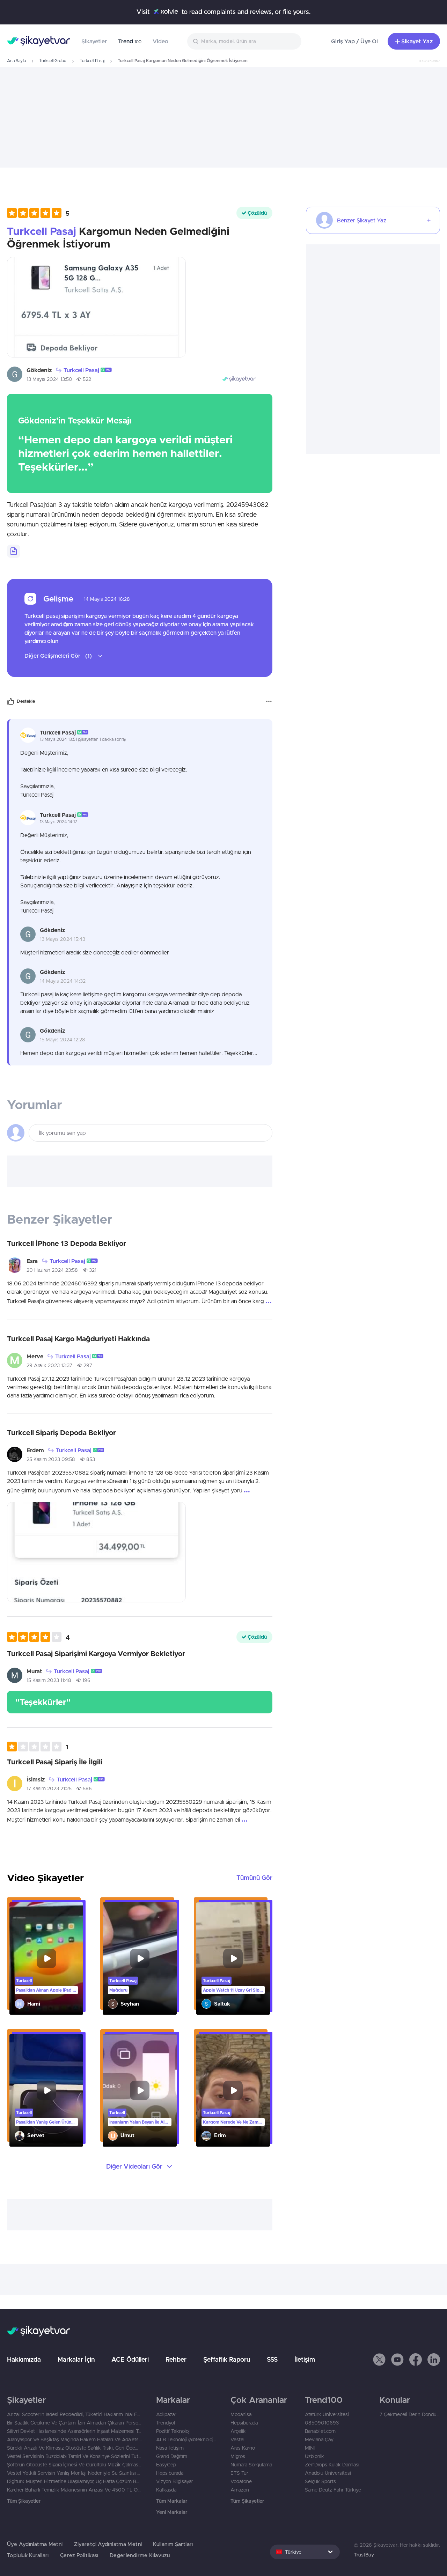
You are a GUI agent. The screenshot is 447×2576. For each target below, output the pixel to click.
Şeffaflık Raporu (227, 2359)
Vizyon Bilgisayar (175, 2481)
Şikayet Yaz (417, 41)
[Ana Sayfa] (39, 41)
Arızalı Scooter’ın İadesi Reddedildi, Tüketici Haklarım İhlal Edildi (75, 2414)
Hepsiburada (170, 2473)
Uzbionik (314, 2456)
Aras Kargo (243, 2448)
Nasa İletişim (170, 2448)
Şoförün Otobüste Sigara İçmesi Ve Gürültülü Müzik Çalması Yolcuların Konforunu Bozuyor (75, 2465)
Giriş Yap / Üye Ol (354, 41)
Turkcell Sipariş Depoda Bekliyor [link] (61, 1433)
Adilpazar (166, 2414)
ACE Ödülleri (130, 2359)
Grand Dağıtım (172, 2456)
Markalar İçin (76, 2359)
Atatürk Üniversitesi (327, 2414)
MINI (310, 2448)
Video (160, 41)
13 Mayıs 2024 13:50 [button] (49, 379)
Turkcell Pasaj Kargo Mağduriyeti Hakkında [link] (78, 1339)
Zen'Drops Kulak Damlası (332, 2465)
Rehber (176, 2359)
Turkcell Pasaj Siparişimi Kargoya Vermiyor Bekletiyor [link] (96, 1654)
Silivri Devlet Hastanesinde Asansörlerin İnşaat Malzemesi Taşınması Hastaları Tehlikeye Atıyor (75, 2431)
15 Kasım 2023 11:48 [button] (49, 1680)
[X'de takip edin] (379, 2360)
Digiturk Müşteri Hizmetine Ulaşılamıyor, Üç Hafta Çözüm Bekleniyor (75, 2481)
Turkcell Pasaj (92, 61)
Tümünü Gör (254, 1878)
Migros (238, 2456)
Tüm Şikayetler (24, 2501)
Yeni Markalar (172, 2512)
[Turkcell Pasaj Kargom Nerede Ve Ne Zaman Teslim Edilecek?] (233, 2090)
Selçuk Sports (320, 2481)
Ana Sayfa (16, 61)
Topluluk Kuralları (28, 2555)
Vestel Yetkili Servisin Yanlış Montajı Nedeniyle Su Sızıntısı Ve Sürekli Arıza (75, 2473)
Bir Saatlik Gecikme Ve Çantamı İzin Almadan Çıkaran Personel (75, 2423)
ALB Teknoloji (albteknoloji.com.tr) (186, 2440)
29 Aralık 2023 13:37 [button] (49, 1365)
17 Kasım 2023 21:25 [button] (49, 1788)
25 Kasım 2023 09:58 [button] (51, 1459)
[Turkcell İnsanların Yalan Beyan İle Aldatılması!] (140, 2090)
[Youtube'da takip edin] (397, 2360)
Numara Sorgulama (251, 2465)
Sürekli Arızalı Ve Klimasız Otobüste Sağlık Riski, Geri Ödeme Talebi (75, 2448)
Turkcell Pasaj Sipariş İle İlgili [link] (55, 1762)
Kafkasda (166, 2490)
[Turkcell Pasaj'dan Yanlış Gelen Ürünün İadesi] (46, 2090)
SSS (272, 2359)
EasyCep (166, 2465)
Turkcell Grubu (53, 61)
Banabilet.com (320, 2431)
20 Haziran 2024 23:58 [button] (52, 1270)
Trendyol (166, 2423)
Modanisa (241, 2414)
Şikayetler (94, 41)
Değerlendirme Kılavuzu (140, 2555)
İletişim (305, 2359)
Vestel (237, 2440)
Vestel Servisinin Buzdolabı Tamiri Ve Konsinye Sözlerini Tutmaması (75, 2456)
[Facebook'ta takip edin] (416, 2360)
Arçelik (238, 2431)
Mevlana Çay (319, 2440)
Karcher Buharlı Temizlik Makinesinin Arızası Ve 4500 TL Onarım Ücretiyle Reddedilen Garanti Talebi (75, 2490)
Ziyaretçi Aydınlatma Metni (108, 2544)
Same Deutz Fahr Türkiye (333, 2490)
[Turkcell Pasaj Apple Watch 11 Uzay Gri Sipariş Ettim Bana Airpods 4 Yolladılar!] (233, 1958)
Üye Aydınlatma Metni (35, 2544)
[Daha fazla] (269, 701)
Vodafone (241, 2481)
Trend (130, 41)
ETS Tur (239, 2473)
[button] (38, 213)
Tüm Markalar (172, 2501)
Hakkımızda (24, 2359)
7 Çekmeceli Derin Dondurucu (410, 2414)
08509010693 (322, 2423)
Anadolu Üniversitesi (328, 2473)
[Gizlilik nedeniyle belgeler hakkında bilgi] (14, 551)
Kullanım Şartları (173, 2544)
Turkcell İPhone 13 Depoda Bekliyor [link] (67, 1243)
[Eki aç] (96, 307)
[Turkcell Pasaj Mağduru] (140, 1958)
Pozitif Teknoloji (173, 2431)
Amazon (240, 2490)
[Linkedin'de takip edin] (434, 2360)
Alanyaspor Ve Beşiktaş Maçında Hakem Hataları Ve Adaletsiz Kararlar (75, 2440)
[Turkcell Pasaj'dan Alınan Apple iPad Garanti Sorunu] (46, 1958)
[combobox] (244, 41)
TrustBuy (364, 2555)
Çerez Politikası (79, 2555)
